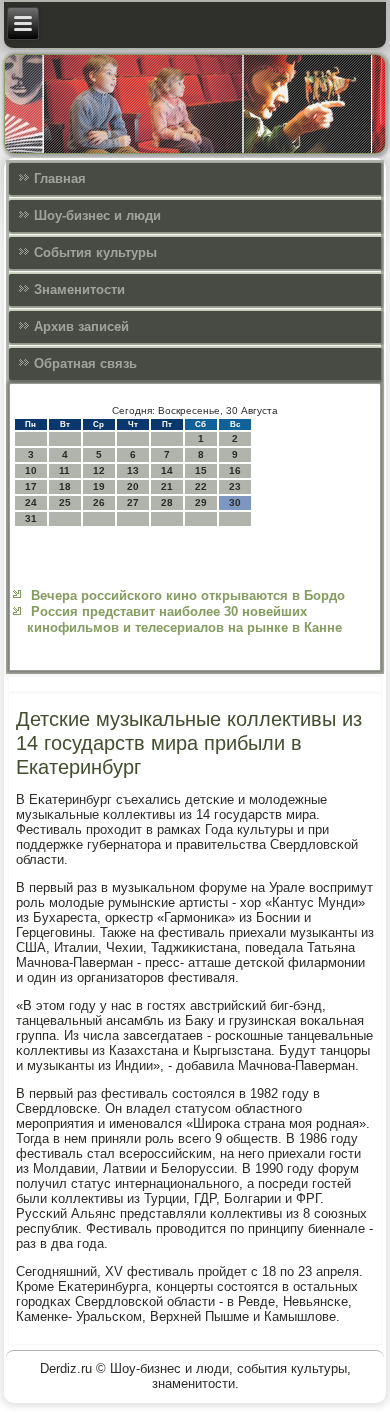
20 (133, 486)
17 (31, 486)
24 (31, 502)
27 (133, 502)
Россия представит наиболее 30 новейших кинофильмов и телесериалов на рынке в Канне (184, 619)
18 (65, 486)
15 (201, 470)
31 (31, 518)
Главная (60, 178)
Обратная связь (85, 363)
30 (235, 502)
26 (99, 502)
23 (235, 486)
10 (31, 470)
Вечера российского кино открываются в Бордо (188, 595)
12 (99, 470)
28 (167, 502)
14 (167, 470)
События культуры (95, 252)
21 (167, 486)
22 (201, 486)
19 (99, 486)
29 (201, 502)
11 (64, 470)
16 (235, 470)
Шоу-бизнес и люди (97, 215)
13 (133, 470)
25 (65, 502)
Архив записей (81, 326)
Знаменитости (79, 289)
